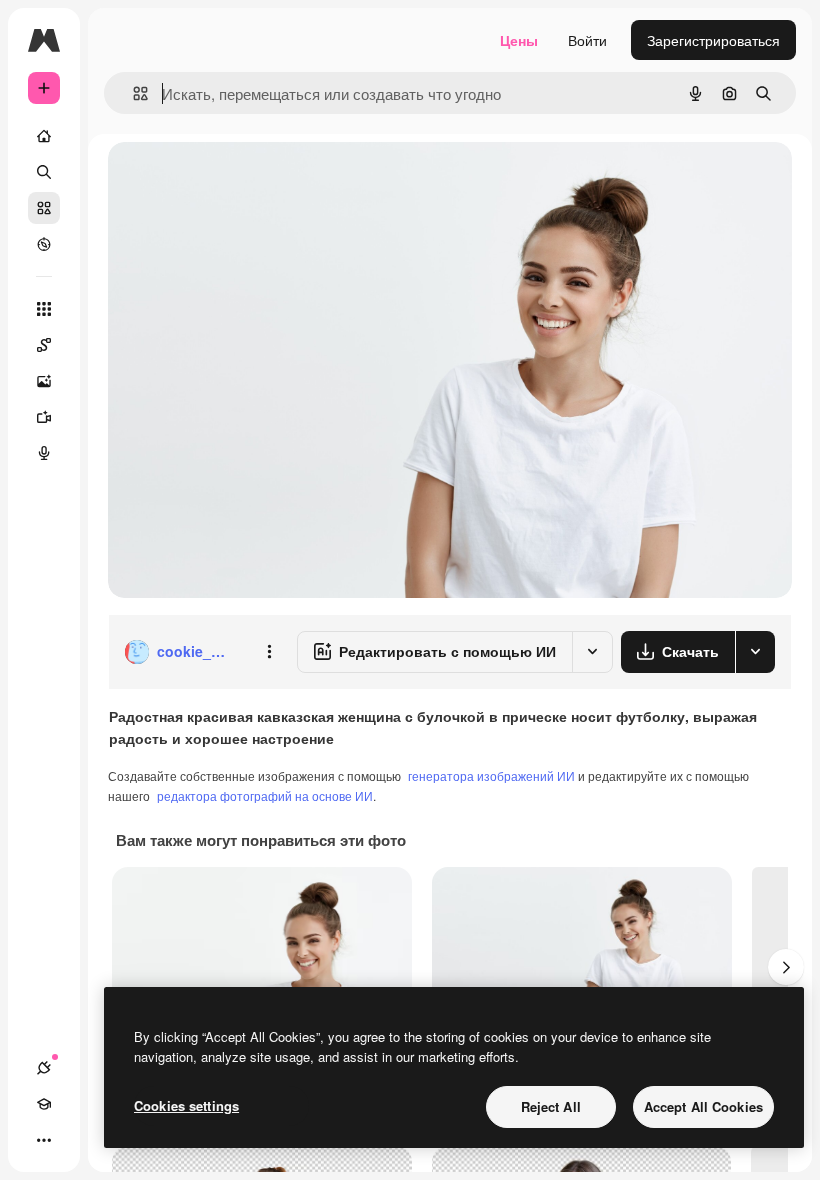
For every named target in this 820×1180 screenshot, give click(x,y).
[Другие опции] (269, 652)
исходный (242, 179)
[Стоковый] (44, 208)
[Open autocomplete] (132, 93)
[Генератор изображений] (44, 381)
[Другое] (44, 1140)
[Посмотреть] (44, 244)
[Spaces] (44, 345)
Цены (519, 40)
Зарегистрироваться (713, 40)
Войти (587, 40)
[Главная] (44, 136)
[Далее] (786, 967)
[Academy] (44, 1104)
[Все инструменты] (44, 309)
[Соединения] (44, 1068)
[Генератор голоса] (44, 453)
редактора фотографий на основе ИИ (265, 795)
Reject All (551, 1106)
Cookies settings (186, 1105)
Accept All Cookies (703, 1106)
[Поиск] (44, 172)
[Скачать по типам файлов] (755, 652)
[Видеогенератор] (44, 417)
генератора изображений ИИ (491, 775)
